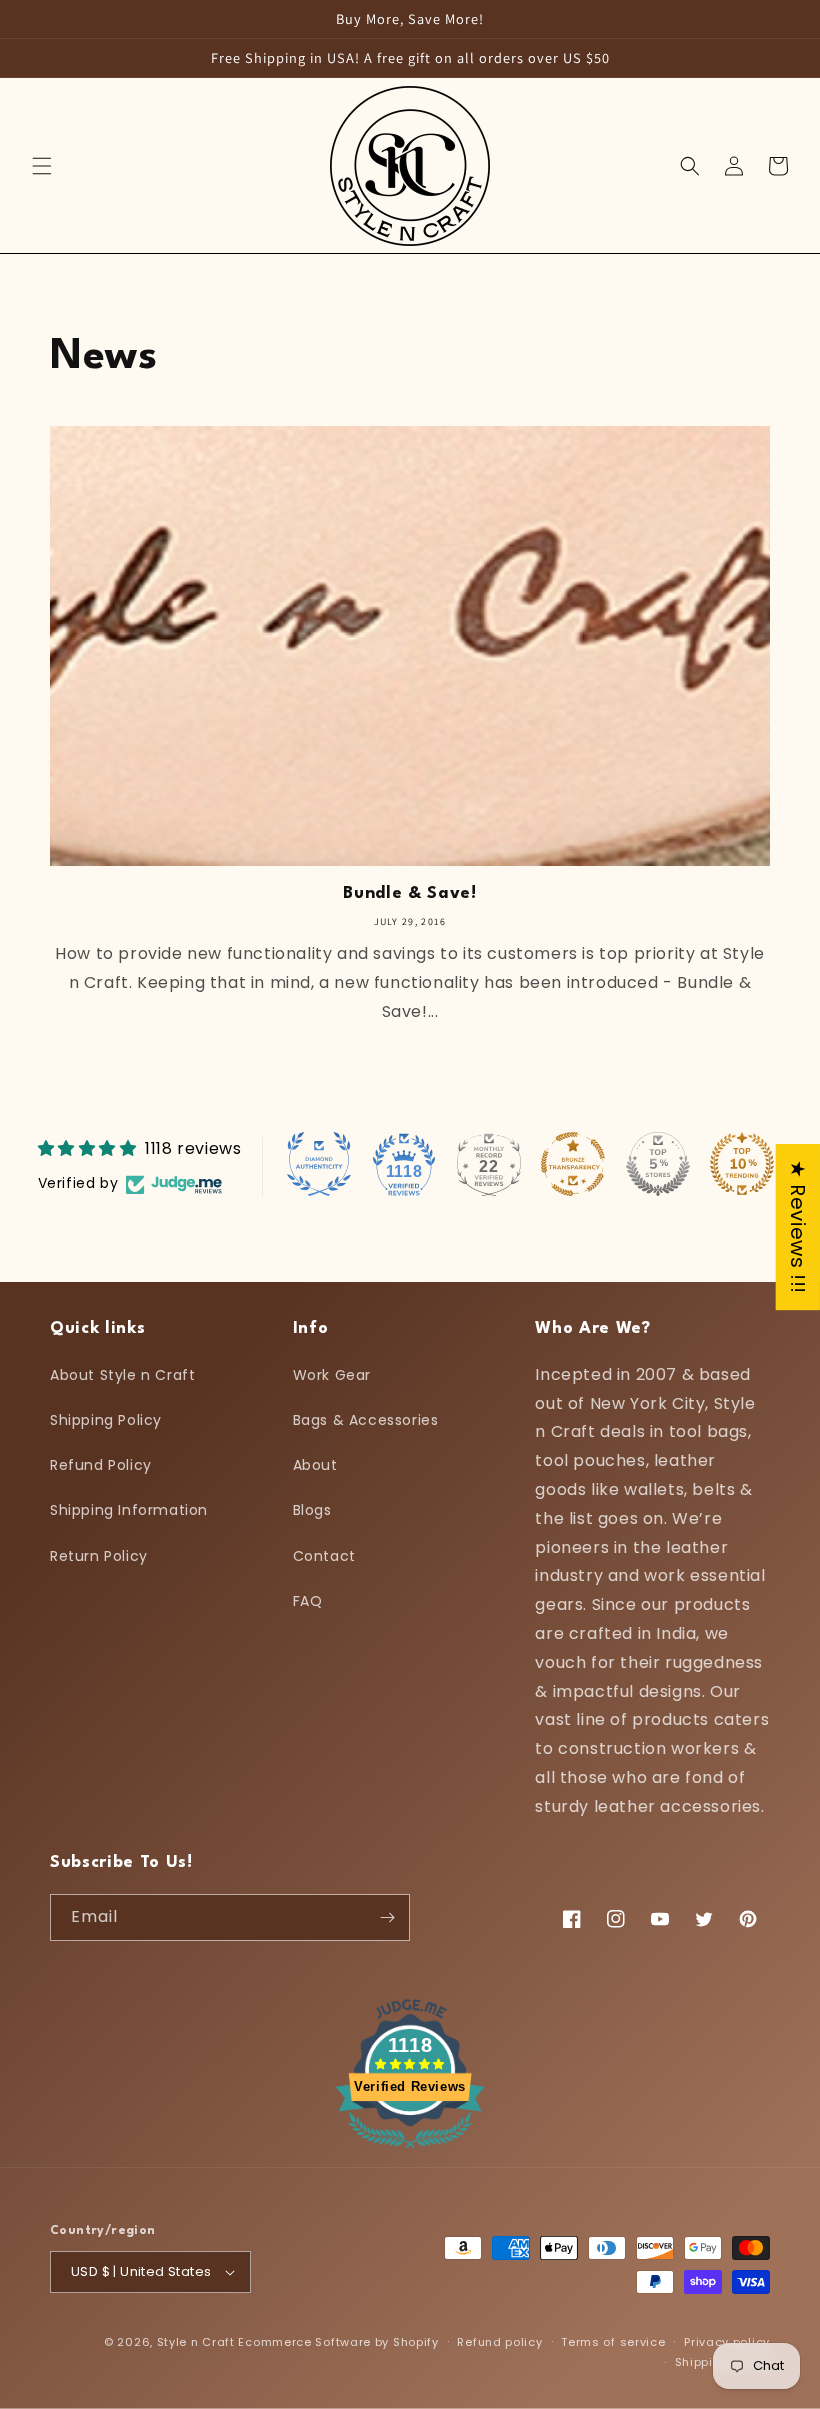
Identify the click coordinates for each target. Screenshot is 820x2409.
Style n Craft (196, 2342)
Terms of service (613, 2342)
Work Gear (332, 1375)
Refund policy (499, 2342)
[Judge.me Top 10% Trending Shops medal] (742, 1164)
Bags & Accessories (366, 1420)
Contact (324, 1556)
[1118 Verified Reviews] (410, 2151)
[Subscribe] (387, 1917)
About (315, 1465)
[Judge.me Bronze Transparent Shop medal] (573, 1164)
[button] (42, 166)
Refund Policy (101, 1465)
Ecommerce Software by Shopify (338, 2342)
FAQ (308, 1601)
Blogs (312, 1510)
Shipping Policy (106, 1420)
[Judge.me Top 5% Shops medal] (658, 1164)
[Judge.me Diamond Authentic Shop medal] (319, 1164)
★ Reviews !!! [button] (798, 1227)
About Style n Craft (122, 1375)
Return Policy (99, 1556)
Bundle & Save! (409, 893)
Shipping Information (129, 1510)
